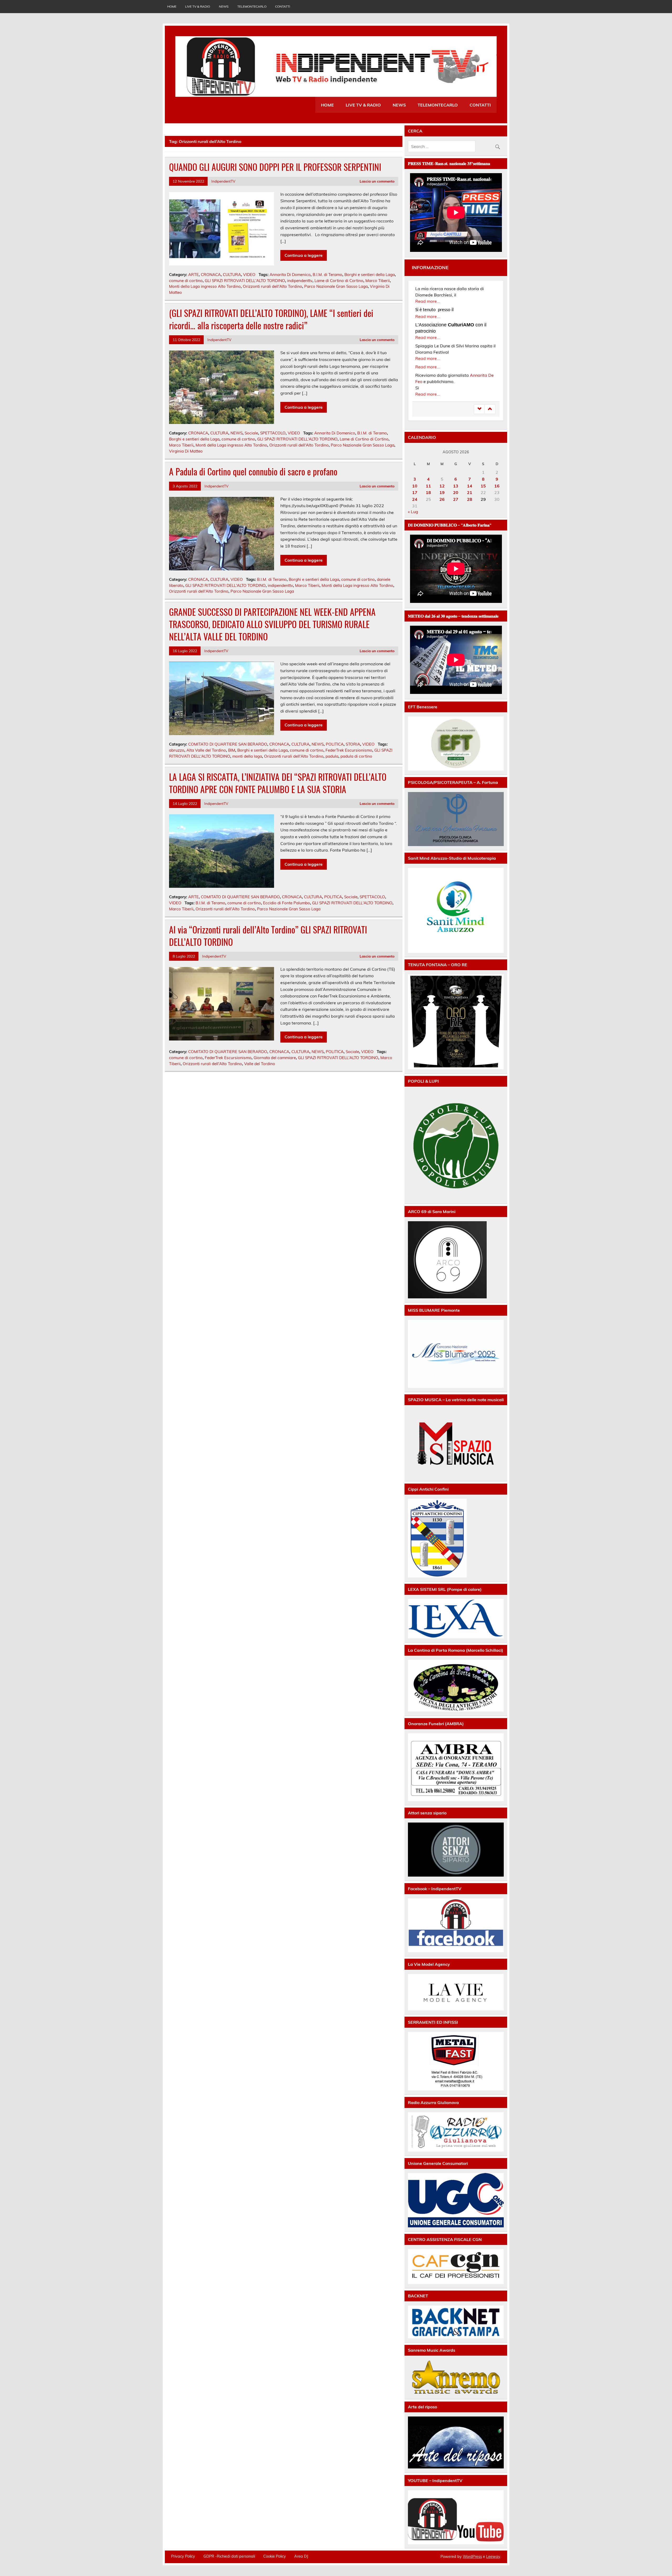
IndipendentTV (223, 181)
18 (428, 492)
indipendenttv (300, 281)
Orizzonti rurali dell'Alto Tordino (272, 286)
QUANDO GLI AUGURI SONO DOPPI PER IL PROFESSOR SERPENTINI (275, 167)
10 (415, 486)
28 (470, 499)
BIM (232, 750)
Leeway (493, 2557)
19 (442, 492)
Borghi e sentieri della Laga (370, 275)
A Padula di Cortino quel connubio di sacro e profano (253, 471)
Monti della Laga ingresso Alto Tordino (205, 286)
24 (415, 499)
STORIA (353, 744)
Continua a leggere (304, 255)
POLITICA (335, 744)
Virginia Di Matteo (186, 451)
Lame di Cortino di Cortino (339, 281)
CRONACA (211, 275)
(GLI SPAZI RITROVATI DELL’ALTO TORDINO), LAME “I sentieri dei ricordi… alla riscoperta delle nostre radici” (271, 319)
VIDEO (249, 275)
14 (470, 486)
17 (415, 492)
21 (470, 492)
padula (332, 756)
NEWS (224, 6)
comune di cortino (186, 281)
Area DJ (301, 2556)
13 (456, 486)
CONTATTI (283, 6)
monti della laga (247, 756)
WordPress (472, 2557)
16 (497, 486)
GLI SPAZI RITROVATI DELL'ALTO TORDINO (245, 281)
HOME (172, 6)
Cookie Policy (275, 2556)
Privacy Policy (183, 2556)
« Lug (413, 512)
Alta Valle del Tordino (206, 750)
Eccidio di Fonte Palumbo (287, 903)
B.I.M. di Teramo (327, 275)
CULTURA (232, 275)
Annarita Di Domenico (290, 275)
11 (428, 486)
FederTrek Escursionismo (349, 750)
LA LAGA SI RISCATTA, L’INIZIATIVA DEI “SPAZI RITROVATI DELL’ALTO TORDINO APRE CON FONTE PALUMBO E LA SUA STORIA (278, 783)
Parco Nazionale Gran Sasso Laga (336, 286)
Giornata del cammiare (275, 1058)
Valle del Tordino (260, 1064)
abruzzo (177, 750)
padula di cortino (356, 756)
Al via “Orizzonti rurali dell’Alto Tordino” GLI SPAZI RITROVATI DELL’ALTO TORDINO (268, 936)
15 (483, 486)
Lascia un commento (377, 181)
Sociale (251, 433)
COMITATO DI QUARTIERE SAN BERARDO (228, 744)
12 (442, 486)
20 (456, 492)
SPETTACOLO (273, 433)
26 (442, 499)
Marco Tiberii (378, 281)
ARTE (193, 275)
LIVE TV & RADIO (198, 6)
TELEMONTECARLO (252, 6)
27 (456, 499)
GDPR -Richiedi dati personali (229, 2556)
